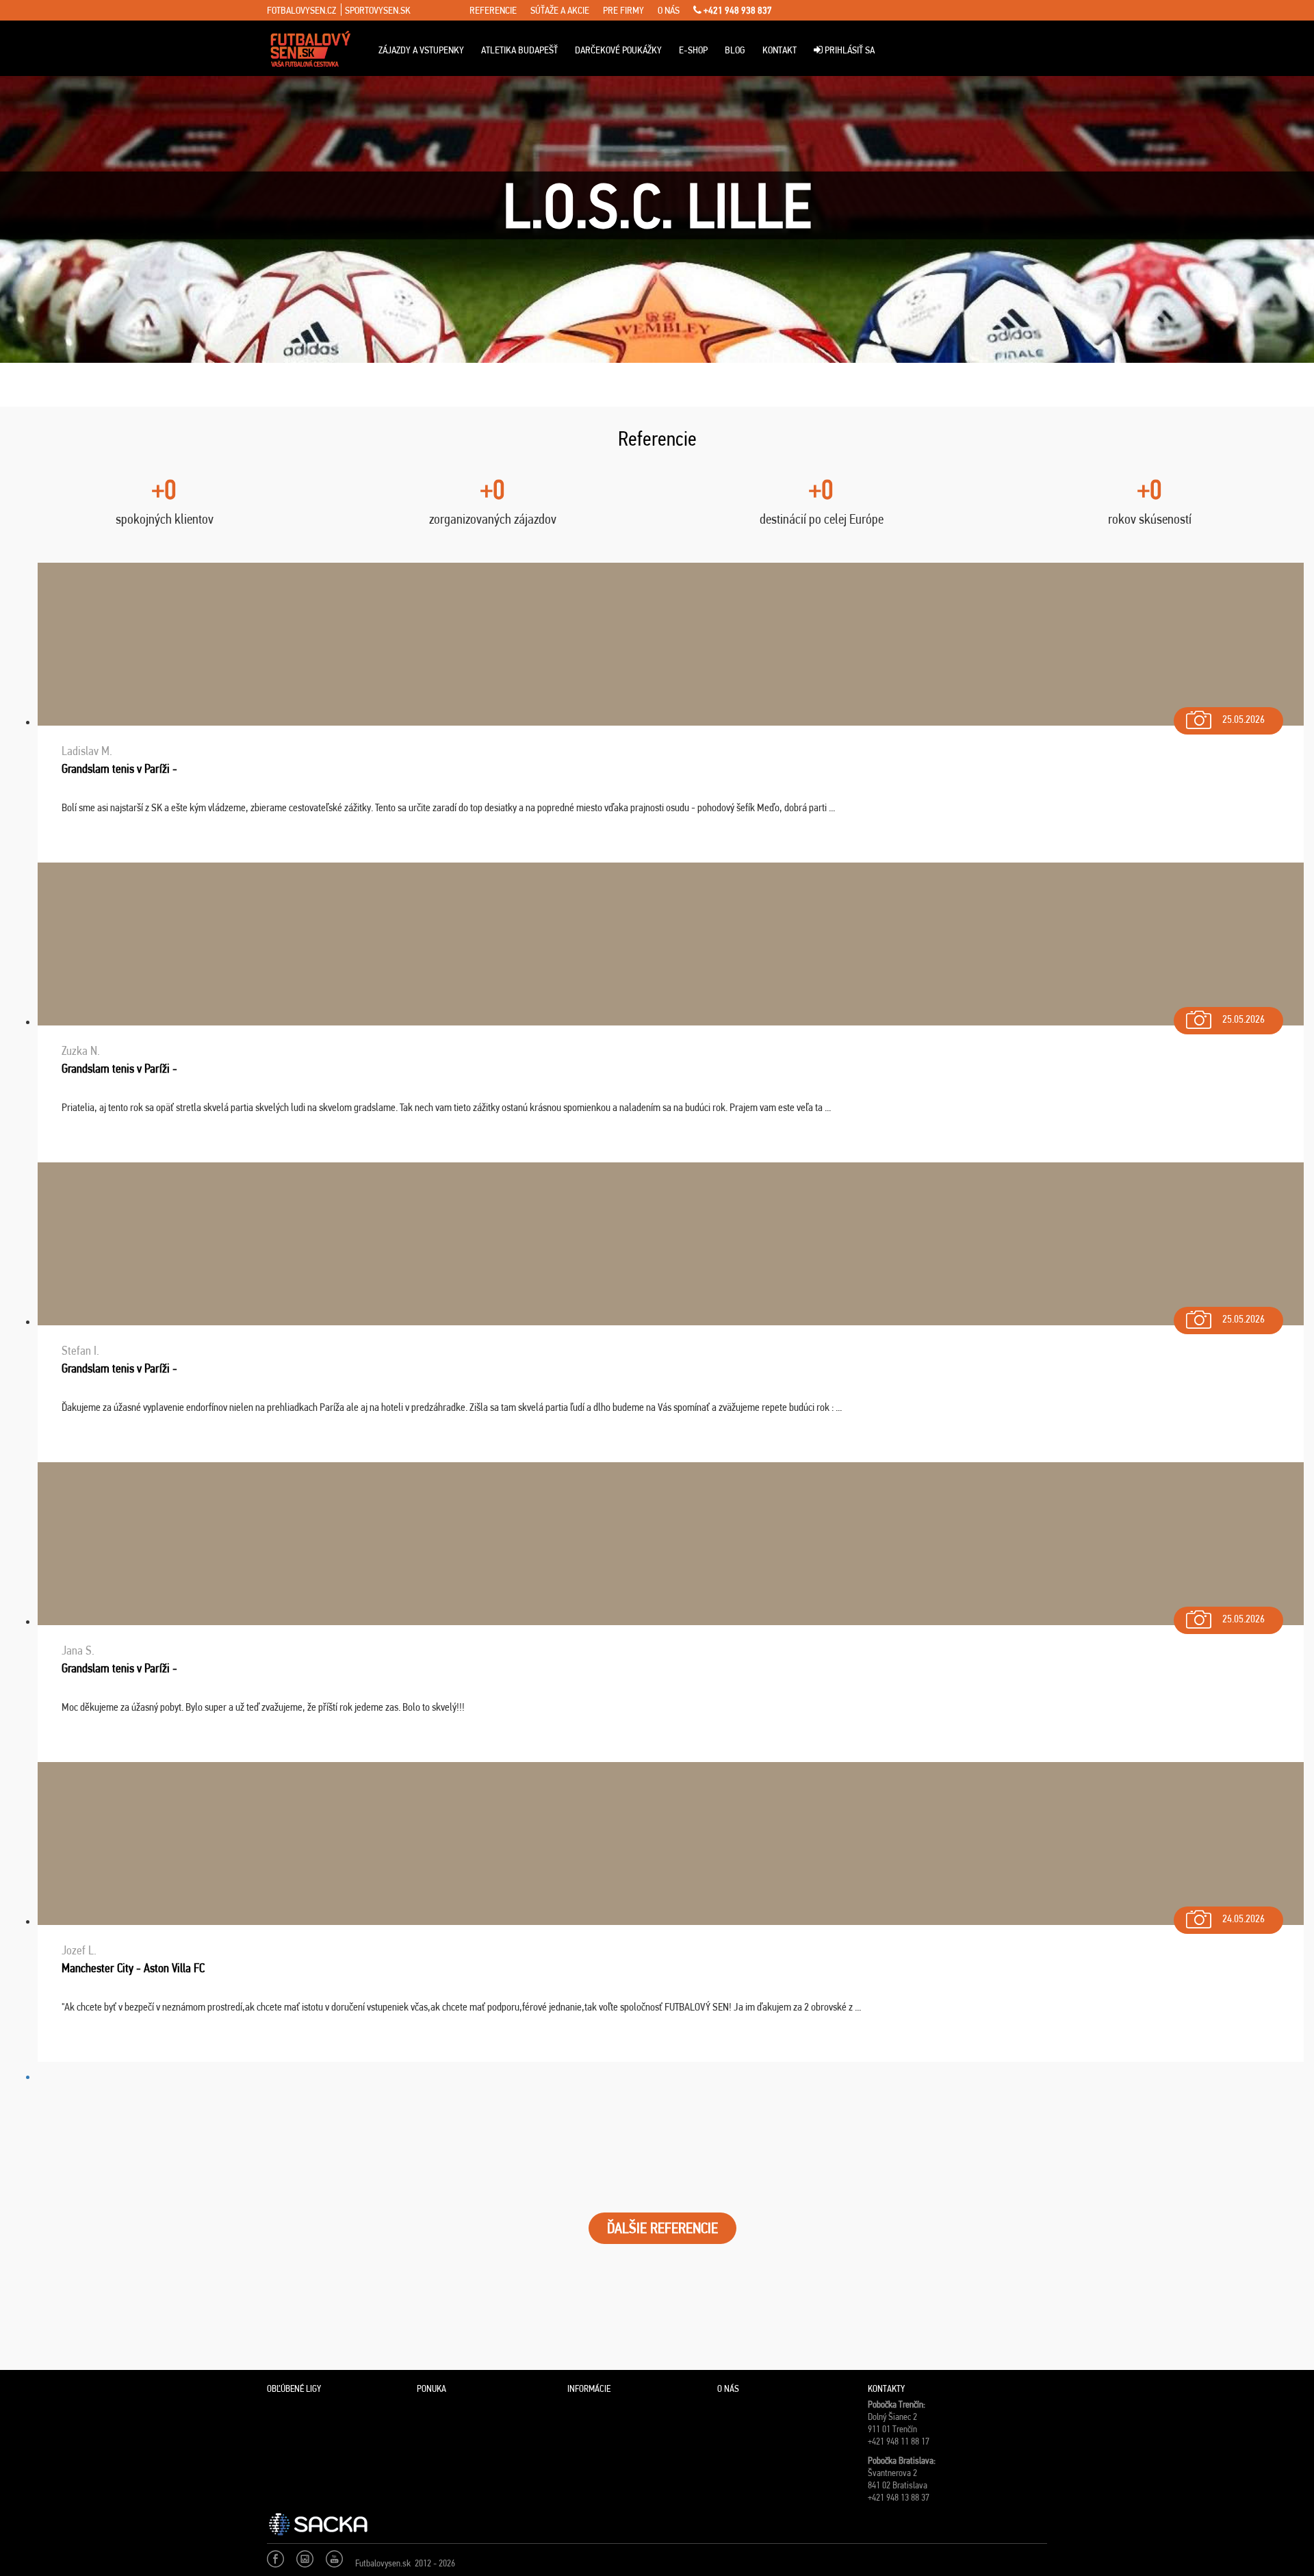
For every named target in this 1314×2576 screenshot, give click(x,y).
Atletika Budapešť (519, 50)
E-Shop (693, 50)
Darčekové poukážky (618, 50)
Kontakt (780, 50)
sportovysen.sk (378, 10)
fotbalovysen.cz (301, 10)
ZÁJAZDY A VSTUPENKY (421, 50)
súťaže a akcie (560, 10)
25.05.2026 (1244, 719)
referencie (493, 10)
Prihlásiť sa (849, 50)
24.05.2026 (1244, 1918)
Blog (735, 50)
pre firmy (623, 10)
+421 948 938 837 (737, 10)
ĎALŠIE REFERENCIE (662, 2228)
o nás (669, 10)
